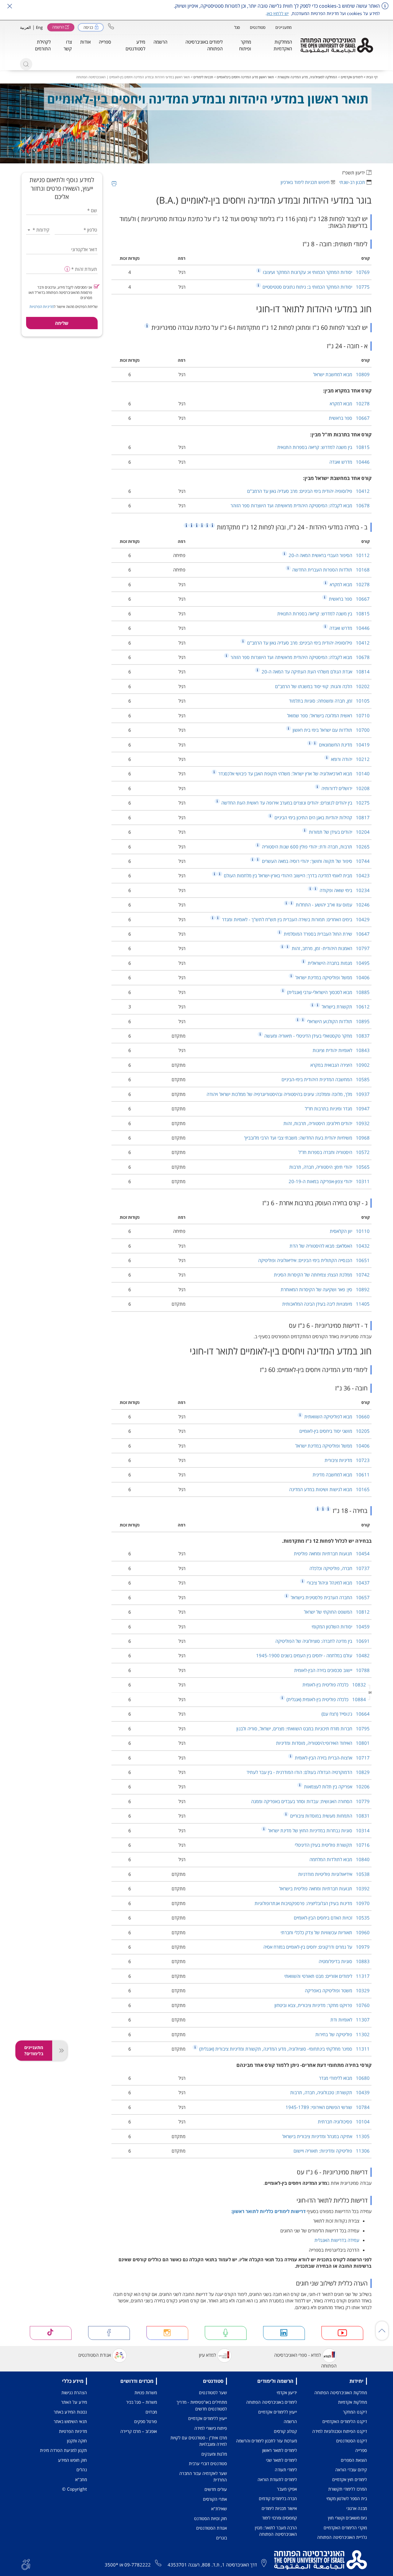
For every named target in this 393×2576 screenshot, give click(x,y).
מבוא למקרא (350, 403)
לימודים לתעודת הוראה (277, 2479)
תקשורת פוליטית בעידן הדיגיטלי (332, 1845)
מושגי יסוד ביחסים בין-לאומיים (335, 1431)
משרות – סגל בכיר (142, 2402)
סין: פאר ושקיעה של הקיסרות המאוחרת (325, 1289)
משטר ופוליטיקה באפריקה (337, 1990)
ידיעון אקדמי (287, 2393)
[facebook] (109, 2333)
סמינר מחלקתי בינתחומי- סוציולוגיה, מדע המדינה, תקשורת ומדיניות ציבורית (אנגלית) (284, 2049)
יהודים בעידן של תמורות (339, 832)
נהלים (82, 2470)
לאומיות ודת (350, 2020)
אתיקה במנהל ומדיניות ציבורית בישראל (326, 2136)
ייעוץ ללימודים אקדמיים (278, 2412)
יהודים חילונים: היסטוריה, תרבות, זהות (327, 1123)
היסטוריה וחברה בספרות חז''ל (334, 1152)
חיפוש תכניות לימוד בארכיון (305, 182)
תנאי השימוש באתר (70, 2421)
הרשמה (290, 2421)
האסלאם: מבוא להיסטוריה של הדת (330, 1246)
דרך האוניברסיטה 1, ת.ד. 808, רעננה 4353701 (212, 2565)
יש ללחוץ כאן (278, 13)
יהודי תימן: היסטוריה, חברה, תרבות (329, 1167)
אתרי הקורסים (215, 2499)
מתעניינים (284, 27)
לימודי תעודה (286, 2470)
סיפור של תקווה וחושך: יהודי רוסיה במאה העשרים (315, 861)
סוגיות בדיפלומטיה (344, 1961)
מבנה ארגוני (357, 2508)
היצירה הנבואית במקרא (340, 1065)
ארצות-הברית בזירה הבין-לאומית (332, 1758)
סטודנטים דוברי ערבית (208, 2463)
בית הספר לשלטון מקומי (347, 2498)
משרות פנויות (146, 2393)
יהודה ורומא (350, 759)
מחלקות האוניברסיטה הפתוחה (341, 2393)
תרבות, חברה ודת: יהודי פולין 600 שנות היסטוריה (315, 847)
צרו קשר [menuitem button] (68, 45)
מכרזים (151, 2412)
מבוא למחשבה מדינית (341, 1475)
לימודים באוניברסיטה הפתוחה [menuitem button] (204, 45)
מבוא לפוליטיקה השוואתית (336, 1417)
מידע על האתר (74, 2402)
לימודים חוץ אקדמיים (350, 2479)
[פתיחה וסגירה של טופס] (60, 2051)
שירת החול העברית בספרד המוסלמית (326, 934)
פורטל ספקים (146, 2421)
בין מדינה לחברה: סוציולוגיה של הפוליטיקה (323, 1641)
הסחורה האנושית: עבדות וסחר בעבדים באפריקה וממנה (310, 1801)
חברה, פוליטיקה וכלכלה (340, 1568)
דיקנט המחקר (355, 2412)
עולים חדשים (216, 2489)
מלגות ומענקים (214, 2454)
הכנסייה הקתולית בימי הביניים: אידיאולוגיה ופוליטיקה (314, 1260)
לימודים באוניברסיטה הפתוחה (272, 2402)
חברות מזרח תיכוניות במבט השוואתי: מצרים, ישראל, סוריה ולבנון (303, 1728)
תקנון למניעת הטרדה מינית (63, 2450)
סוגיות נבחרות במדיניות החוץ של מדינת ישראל (318, 1830)
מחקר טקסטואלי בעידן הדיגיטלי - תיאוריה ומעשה (316, 1036)
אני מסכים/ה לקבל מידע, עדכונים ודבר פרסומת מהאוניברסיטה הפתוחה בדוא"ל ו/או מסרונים (60, 292)
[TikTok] (51, 2333)
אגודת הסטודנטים (95, 2355)
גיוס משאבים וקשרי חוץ (347, 2518)
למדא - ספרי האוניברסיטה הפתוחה (305, 2360)
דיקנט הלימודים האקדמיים (345, 2421)
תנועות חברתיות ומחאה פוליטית (332, 1553)
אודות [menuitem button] (85, 42)
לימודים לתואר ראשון (280, 2450)
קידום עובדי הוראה (351, 2470)
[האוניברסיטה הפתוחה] (337, 45)
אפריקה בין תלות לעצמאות (336, 1787)
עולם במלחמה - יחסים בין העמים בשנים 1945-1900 (313, 1655)
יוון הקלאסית (350, 1231)
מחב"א (81, 2479)
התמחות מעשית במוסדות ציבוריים (329, 1816)
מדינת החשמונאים (344, 745)
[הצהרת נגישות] (26, 2564)
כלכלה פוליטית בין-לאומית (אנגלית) (326, 1699)
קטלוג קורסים (285, 2431)
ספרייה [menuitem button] (105, 42)
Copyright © (74, 2489)
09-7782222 (138, 2565)
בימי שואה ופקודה (344, 890)
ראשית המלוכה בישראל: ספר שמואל (328, 715)
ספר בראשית (349, 418)
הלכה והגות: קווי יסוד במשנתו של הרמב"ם (322, 686)
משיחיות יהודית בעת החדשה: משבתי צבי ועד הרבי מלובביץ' (307, 1138)
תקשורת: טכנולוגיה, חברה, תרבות (330, 2092)
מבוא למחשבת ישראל (341, 374)
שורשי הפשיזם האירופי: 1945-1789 (328, 2107)
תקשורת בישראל (345, 1007)
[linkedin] (284, 2333)
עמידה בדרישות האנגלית (337, 2240)
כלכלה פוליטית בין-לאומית (334, 1685)
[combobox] (38, 230)
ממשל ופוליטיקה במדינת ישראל (332, 977)
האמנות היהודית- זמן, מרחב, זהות (330, 948)
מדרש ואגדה (350, 462)
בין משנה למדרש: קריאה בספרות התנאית (323, 447)
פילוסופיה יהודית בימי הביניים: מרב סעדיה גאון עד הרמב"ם (308, 491)
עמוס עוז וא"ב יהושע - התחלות (332, 905)
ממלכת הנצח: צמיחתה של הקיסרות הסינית (322, 1275)
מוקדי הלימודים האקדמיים (345, 2528)
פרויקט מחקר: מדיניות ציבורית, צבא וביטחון (322, 2005)
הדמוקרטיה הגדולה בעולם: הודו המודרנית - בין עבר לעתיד (308, 1772)
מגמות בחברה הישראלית (338, 963)
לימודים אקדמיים (352, 77)
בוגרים (222, 2538)
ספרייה (361, 2450)
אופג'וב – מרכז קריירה (139, 2431)
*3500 (111, 2565)
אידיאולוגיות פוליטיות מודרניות (334, 1874)
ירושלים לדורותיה (345, 788)
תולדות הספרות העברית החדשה (330, 570)
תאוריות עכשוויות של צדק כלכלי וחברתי (325, 1932)
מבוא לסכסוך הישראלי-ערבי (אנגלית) (328, 992)
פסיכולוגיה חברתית (344, 2122)
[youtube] (342, 2333)
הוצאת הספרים (354, 2460)
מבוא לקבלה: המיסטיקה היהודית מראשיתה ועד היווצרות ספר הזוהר (300, 505)
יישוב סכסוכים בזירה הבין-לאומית (332, 1670)
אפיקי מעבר (287, 2489)
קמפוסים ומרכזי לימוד (279, 2518)
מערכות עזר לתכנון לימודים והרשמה (267, 2441)
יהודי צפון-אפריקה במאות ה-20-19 (329, 1181)
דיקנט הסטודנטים (352, 2441)
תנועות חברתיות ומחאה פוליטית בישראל (324, 1888)
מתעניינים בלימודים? (34, 2050)
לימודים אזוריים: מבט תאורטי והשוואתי (327, 1976)
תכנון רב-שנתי (352, 182)
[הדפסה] (114, 184)
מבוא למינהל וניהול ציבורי (338, 1583)
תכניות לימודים (203, 77)
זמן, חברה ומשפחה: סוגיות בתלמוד (329, 701)
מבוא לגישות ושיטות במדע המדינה (329, 1489)
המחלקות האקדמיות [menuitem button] (283, 45)
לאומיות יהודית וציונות (341, 1050)
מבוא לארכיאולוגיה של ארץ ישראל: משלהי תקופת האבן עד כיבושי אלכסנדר (293, 774)
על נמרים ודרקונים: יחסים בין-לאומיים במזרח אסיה (317, 1947)
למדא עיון (207, 2355)
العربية (25, 27)
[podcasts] (226, 2333)
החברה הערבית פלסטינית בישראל (330, 1597)
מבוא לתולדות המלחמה (340, 1859)
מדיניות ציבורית (347, 1460)
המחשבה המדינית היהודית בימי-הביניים (326, 1079)
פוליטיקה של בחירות (342, 2034)
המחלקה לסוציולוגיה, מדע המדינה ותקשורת (307, 77)
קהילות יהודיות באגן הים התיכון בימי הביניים (321, 817)
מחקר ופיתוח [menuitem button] (245, 45)
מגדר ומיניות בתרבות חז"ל (337, 1109)
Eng (39, 27)
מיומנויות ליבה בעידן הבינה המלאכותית (326, 1304)
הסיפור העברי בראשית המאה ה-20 (329, 555)
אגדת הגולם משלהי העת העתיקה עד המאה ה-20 (315, 672)
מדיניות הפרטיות (42, 307)
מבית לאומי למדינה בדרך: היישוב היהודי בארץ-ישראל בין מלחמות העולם (296, 875)
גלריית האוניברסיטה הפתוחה (342, 2537)
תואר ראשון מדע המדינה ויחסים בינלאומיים (245, 77)
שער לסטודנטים (213, 2393)
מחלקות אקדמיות (352, 2402)
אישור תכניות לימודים (279, 2508)
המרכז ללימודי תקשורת (348, 2489)
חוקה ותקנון (77, 2441)
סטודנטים (258, 27)
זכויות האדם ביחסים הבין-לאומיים (332, 1918)
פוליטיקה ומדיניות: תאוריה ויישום (332, 2151)
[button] (111, 26)
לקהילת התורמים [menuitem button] (43, 45)
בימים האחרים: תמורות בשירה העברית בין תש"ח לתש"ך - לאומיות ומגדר (295, 919)
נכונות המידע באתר (70, 2412)
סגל (237, 27)
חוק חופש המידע (72, 2460)
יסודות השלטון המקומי (341, 1627)
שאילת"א (219, 2509)
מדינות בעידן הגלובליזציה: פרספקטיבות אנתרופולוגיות (312, 1903)
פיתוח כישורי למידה (211, 2428)
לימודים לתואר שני (281, 2460)
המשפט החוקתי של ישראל (337, 1612)
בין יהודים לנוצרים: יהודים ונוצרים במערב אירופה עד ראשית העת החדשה (295, 803)
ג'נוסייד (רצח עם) (346, 1714)
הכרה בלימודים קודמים (278, 2498)
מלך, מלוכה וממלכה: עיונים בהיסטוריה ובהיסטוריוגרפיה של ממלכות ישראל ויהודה (288, 1094)
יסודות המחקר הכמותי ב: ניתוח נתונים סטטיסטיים (315, 287)
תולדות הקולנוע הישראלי (338, 1021)
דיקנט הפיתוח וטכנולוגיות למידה (340, 2431)
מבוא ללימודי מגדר (344, 2078)
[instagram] (167, 2333)
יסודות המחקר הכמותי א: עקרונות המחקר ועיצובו (316, 272)
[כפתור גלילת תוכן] (382, 2331)
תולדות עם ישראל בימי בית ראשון (331, 730)
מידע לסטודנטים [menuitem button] (135, 45)
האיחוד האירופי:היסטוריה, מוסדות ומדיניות (323, 1743)
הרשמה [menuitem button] (160, 42)
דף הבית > (370, 77)
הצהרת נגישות (74, 2393)
